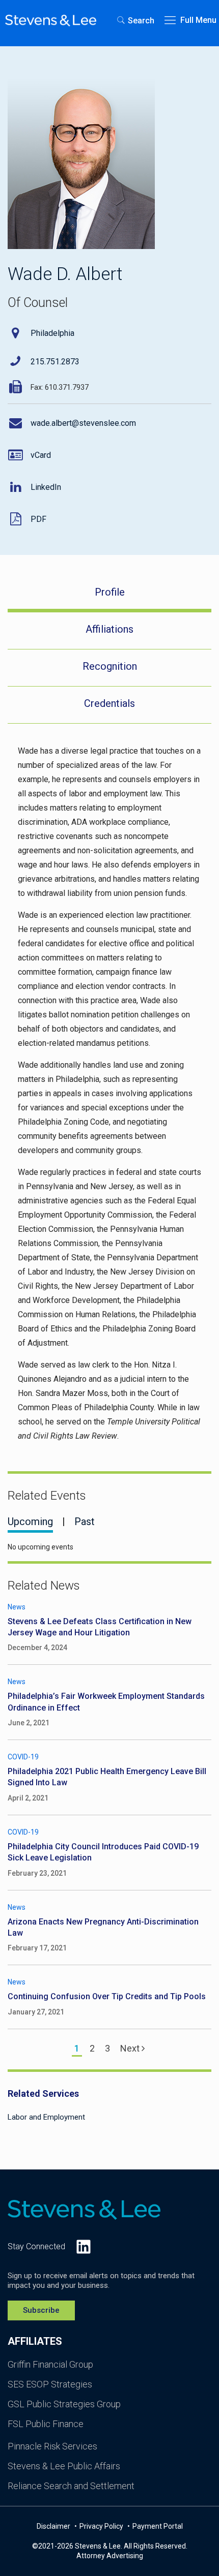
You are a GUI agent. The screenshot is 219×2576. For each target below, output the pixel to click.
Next (131, 2048)
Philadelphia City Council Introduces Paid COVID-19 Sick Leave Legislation (103, 1852)
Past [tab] (85, 1522)
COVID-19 (23, 1757)
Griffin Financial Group (50, 2364)
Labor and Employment (46, 2117)
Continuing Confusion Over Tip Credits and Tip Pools (107, 1996)
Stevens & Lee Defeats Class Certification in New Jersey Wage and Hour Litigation (100, 1627)
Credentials (109, 703)
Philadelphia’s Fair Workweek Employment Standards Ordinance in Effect (106, 1702)
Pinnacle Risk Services (52, 2446)
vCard (41, 455)
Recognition (110, 666)
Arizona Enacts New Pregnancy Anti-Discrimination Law (103, 1927)
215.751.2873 (55, 362)
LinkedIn (46, 487)
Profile (110, 592)
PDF (38, 519)
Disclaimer (54, 2526)
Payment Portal (158, 2526)
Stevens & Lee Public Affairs (64, 2466)
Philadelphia (52, 333)
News (17, 1607)
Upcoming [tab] (30, 1522)
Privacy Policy (102, 2526)
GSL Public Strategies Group (64, 2404)
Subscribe (41, 2310)
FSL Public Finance (46, 2424)
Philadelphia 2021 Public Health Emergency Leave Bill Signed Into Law (107, 1777)
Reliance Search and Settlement (71, 2486)
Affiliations (109, 629)
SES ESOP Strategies (50, 2384)
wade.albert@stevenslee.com (83, 423)
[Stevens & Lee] (51, 20)
